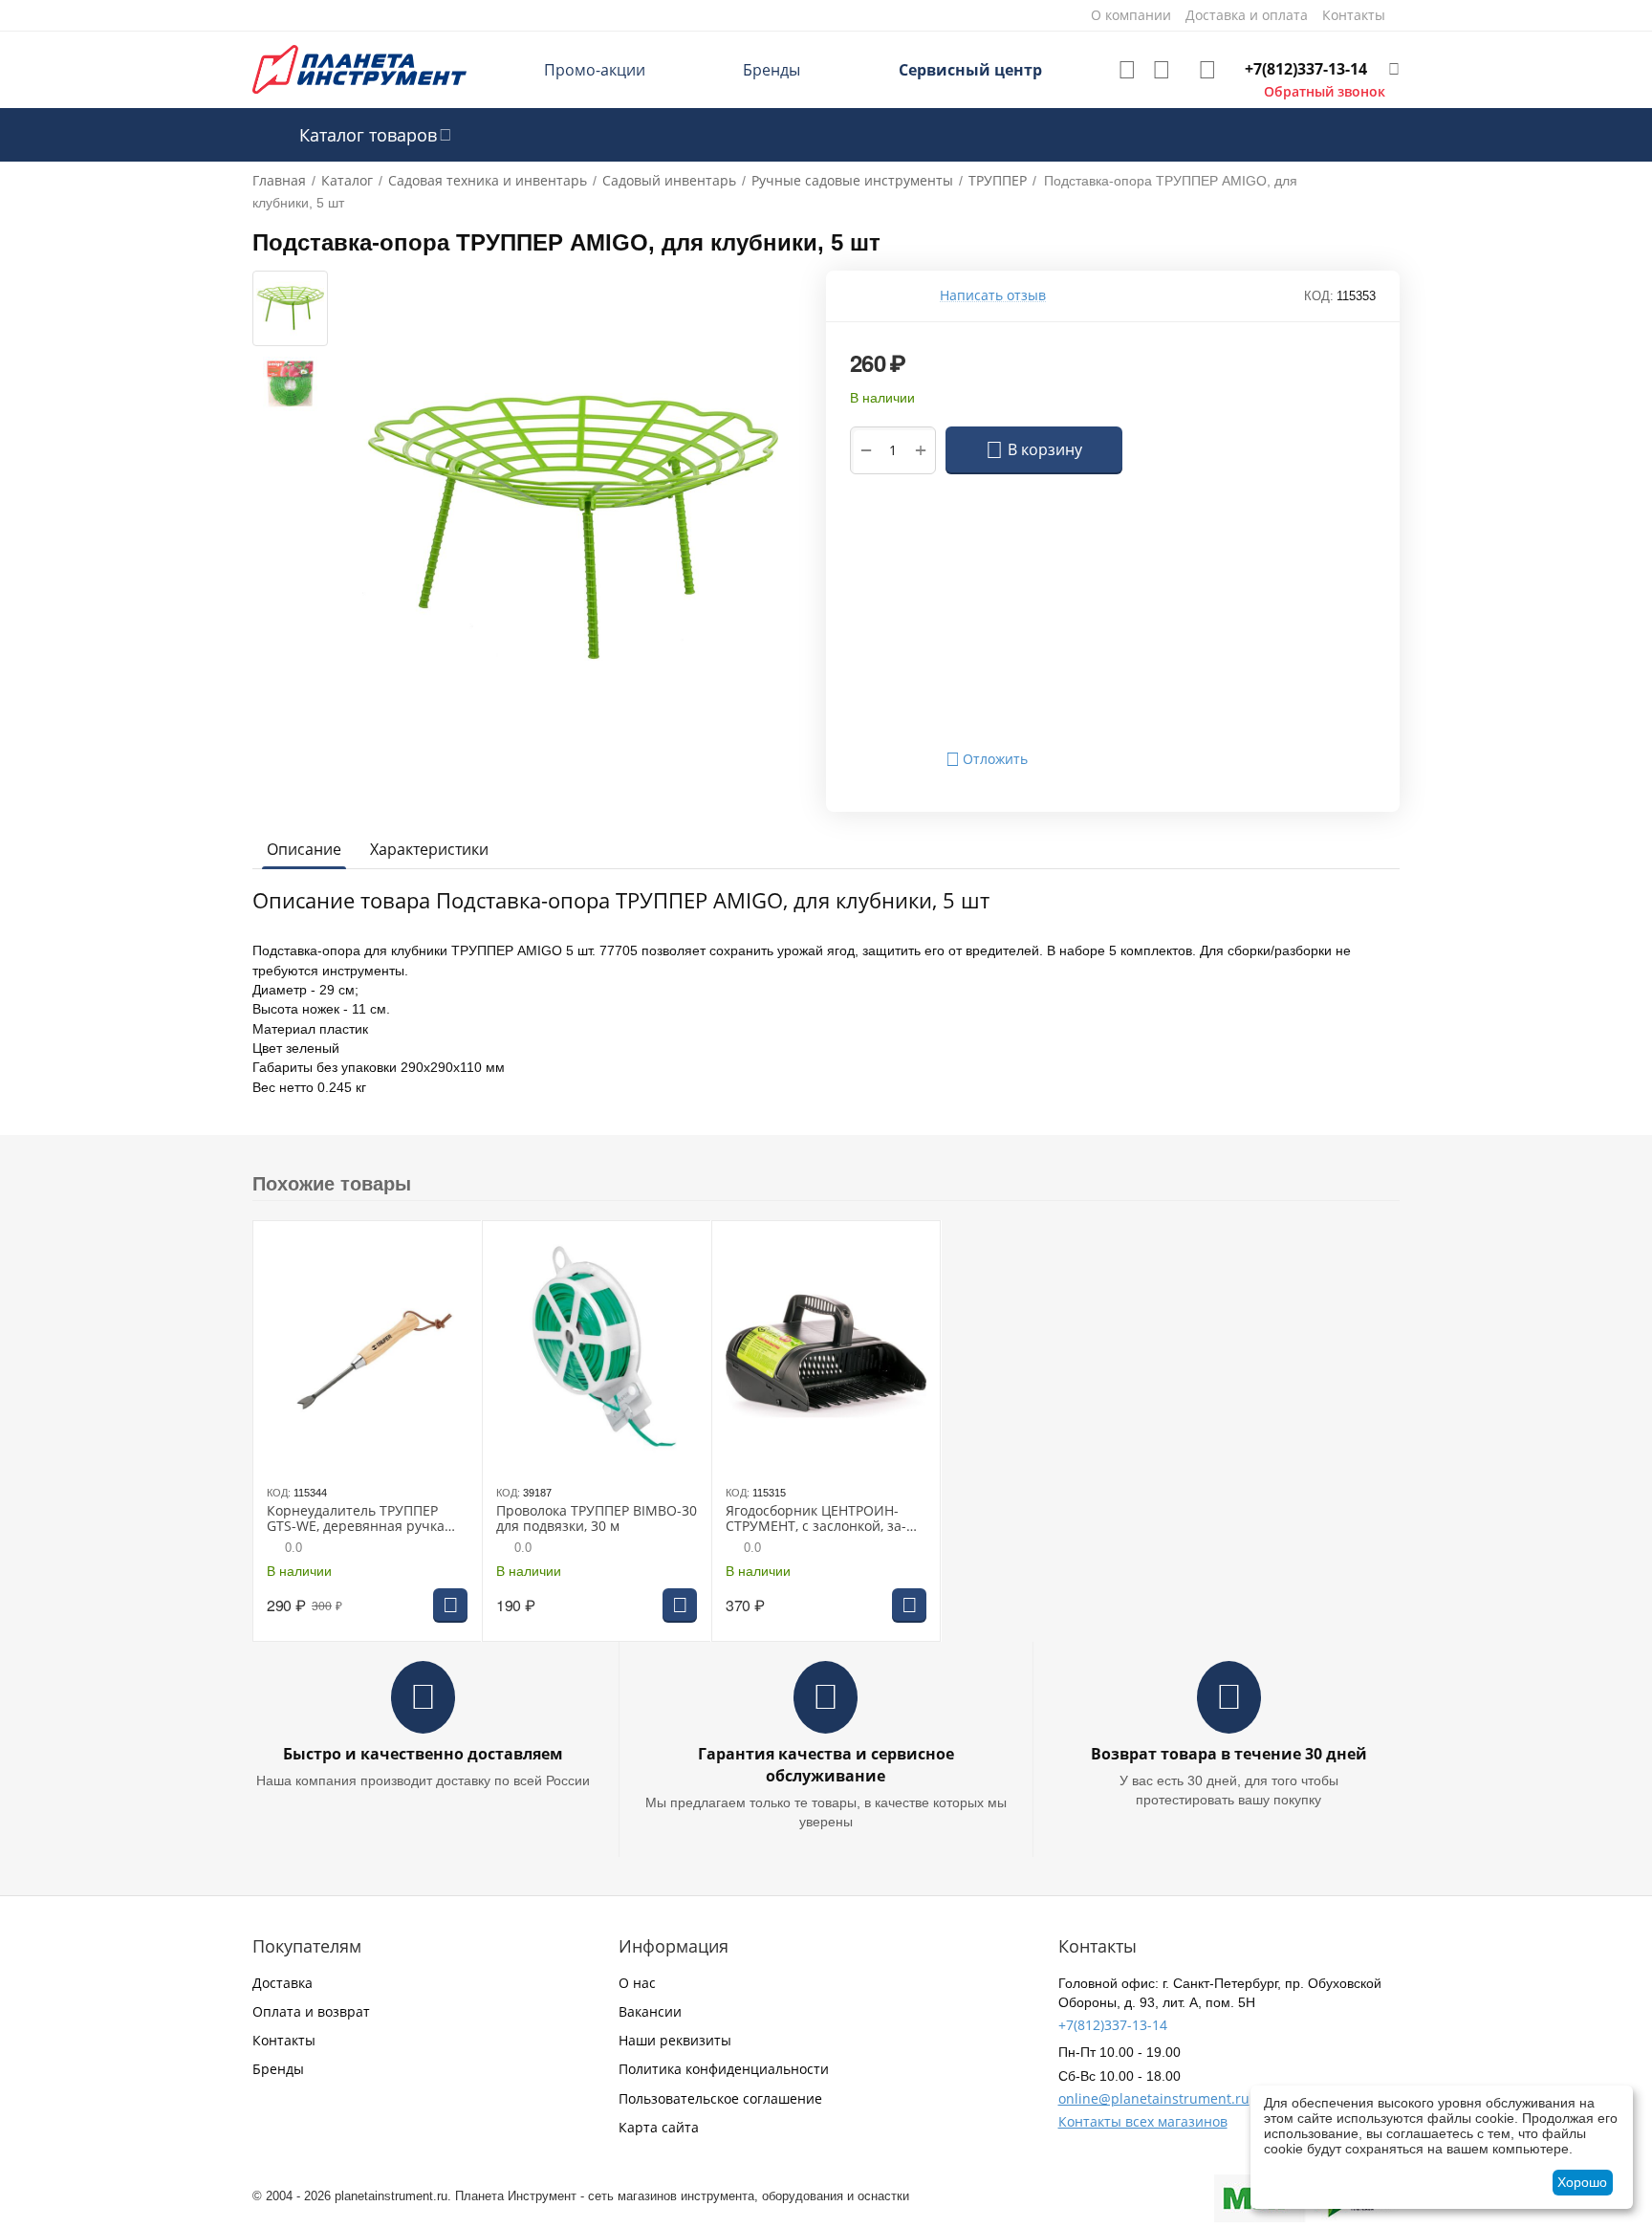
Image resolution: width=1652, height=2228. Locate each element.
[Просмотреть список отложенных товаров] (1127, 70)
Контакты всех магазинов (1143, 2121)
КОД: (1319, 296)
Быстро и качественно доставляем (423, 1754)
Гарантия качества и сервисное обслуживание (826, 1765)
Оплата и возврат (311, 2011)
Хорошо (1582, 2182)
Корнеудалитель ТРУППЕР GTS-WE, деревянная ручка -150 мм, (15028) (356, 1519)
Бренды (772, 70)
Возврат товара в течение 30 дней (1229, 1754)
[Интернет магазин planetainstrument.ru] (359, 68)
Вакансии (650, 2011)
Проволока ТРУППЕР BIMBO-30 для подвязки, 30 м (597, 1519)
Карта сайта (659, 2127)
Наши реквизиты (675, 2040)
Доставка (283, 1983)
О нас (637, 1983)
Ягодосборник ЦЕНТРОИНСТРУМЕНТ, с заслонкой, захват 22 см (816, 1519)
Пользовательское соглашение (720, 2098)
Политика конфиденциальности (724, 2069)
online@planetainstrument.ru (1154, 2098)
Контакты (284, 2040)
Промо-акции (595, 70)
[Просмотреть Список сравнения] (1162, 70)
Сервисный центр (970, 70)
